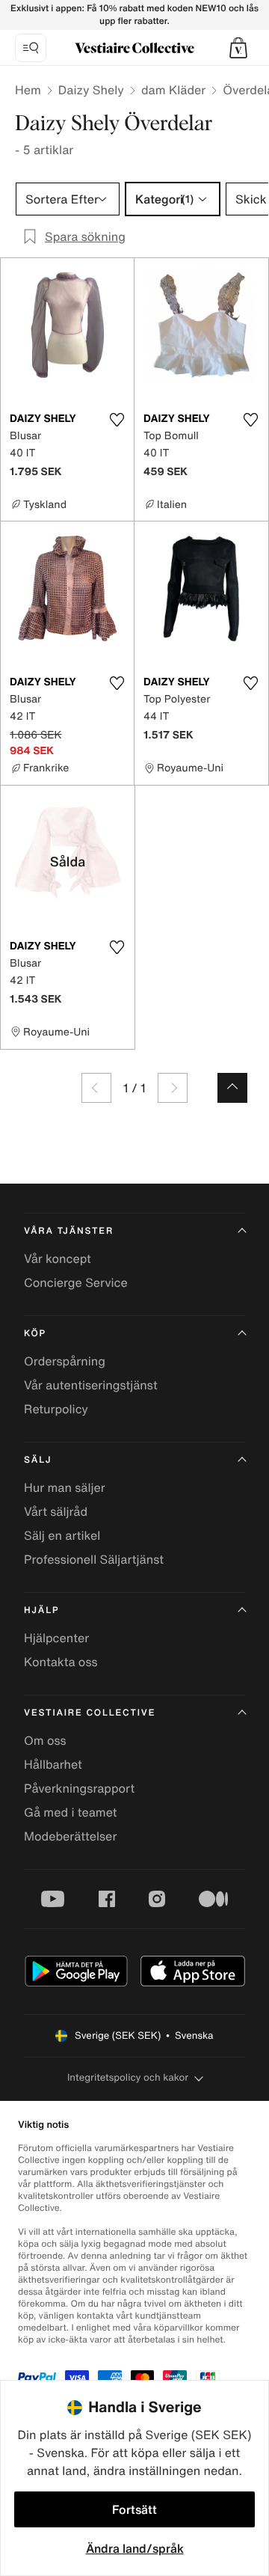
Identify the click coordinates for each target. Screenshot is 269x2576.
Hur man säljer (65, 1487)
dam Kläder (173, 90)
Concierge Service (76, 1282)
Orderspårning (65, 1361)
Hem (28, 90)
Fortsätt (134, 2509)
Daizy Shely (91, 90)
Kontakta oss (61, 1662)
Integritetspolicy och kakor (128, 2077)
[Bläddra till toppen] (232, 1088)
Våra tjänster (69, 1231)
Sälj (38, 1460)
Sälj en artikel (62, 1535)
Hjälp (41, 1610)
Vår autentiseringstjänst (91, 1385)
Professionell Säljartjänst (94, 1559)
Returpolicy (56, 1409)
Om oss (45, 1740)
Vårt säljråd (56, 1511)
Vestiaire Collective (90, 1713)
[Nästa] (173, 1088)
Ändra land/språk (135, 2548)
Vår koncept (58, 1258)
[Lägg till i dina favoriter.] (117, 420)
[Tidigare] (96, 1088)
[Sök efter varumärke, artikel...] (31, 48)
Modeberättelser (70, 1836)
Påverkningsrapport (79, 1788)
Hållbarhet (53, 1764)
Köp (35, 1334)
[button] (238, 48)
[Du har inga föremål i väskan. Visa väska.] (238, 48)
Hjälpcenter (56, 1638)
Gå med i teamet (70, 1812)
